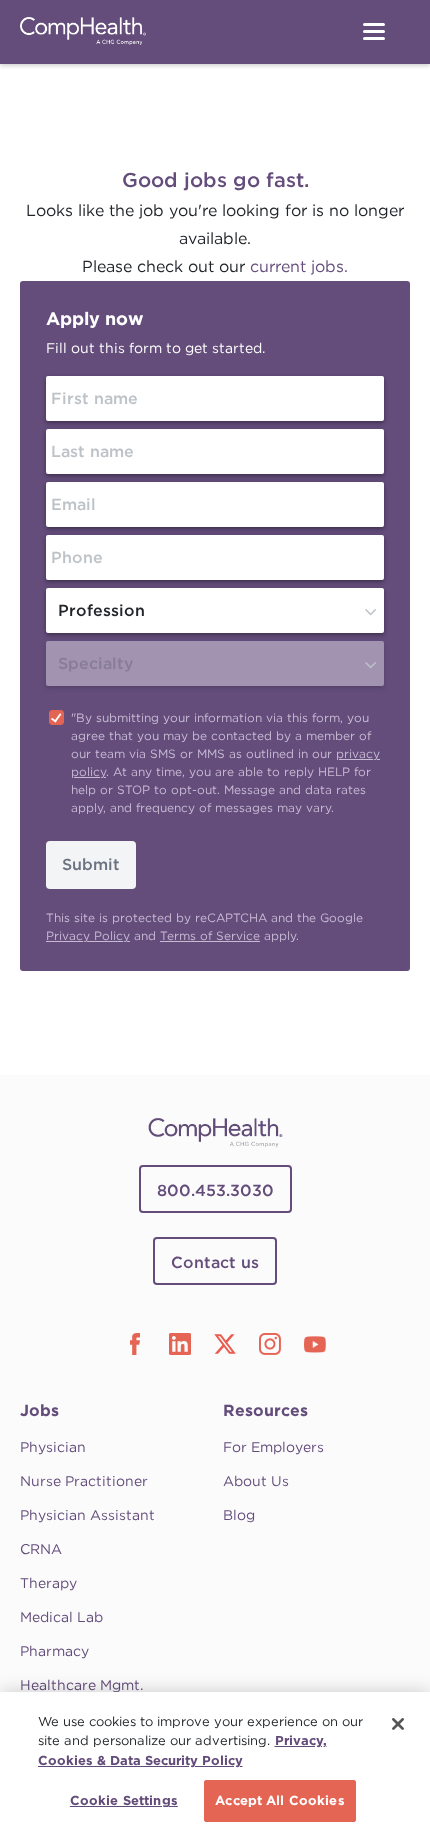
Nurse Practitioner (84, 1481)
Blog (239, 1515)
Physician (53, 1447)
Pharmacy (54, 1651)
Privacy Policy (88, 935)
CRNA (41, 1549)
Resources (265, 1410)
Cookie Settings (124, 1800)
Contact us (215, 1262)
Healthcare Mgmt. (81, 1685)
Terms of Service (210, 935)
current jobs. (299, 266)
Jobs (39, 1410)
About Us (256, 1481)
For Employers (273, 1447)
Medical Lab (61, 1617)
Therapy (48, 1583)
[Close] (398, 1724)
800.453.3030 (215, 1190)
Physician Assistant (87, 1515)
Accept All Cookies (279, 1800)
